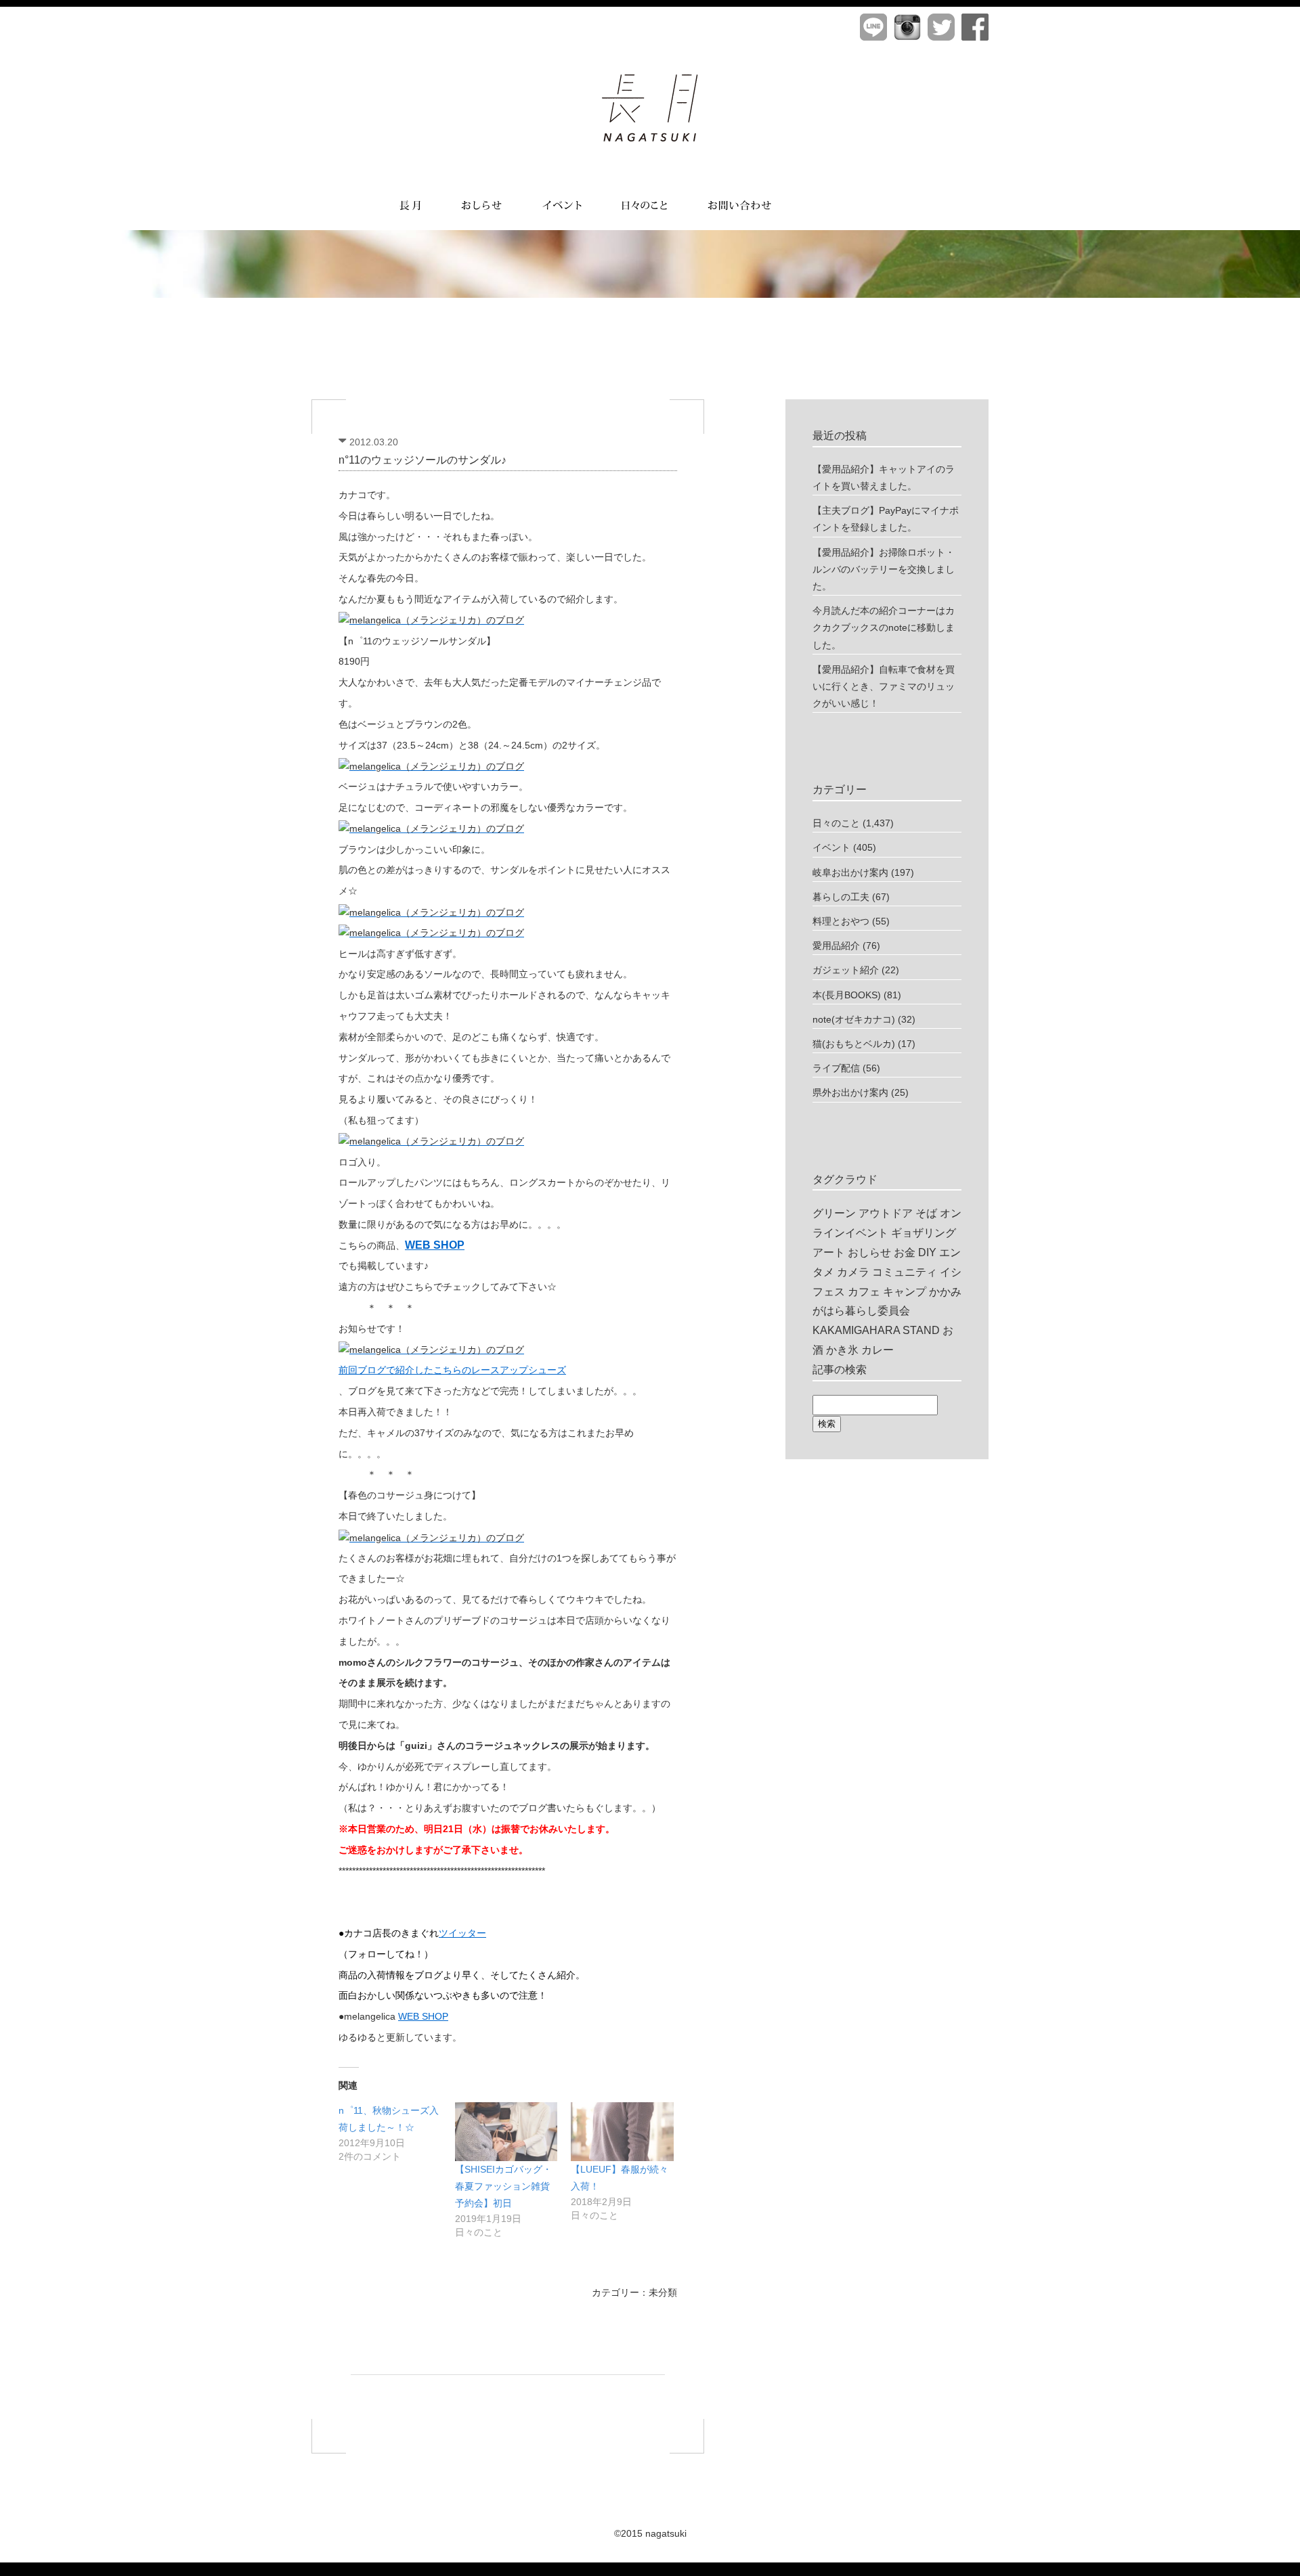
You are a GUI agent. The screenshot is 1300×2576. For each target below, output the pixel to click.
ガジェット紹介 (846, 970)
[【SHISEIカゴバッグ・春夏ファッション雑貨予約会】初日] (506, 2132)
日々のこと (836, 823)
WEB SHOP (423, 2016)
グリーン (834, 1213)
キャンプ (905, 1292)
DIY (927, 1252)
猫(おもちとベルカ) (854, 1044)
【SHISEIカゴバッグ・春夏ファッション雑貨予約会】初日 (503, 2186)
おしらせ (869, 1252)
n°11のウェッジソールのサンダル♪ (422, 460)
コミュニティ (905, 1272)
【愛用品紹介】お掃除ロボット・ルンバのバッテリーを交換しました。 (884, 569)
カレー (877, 1350)
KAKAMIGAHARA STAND (876, 1330)
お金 (905, 1252)
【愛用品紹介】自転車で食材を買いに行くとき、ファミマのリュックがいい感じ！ (884, 686)
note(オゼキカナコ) (854, 1019)
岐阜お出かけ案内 (850, 872)
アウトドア (886, 1213)
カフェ (864, 1292)
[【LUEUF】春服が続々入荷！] (622, 2132)
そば (926, 1213)
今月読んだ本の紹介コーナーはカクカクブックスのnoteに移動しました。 (884, 627)
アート (829, 1252)
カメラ (853, 1272)
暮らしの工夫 (841, 897)
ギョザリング (924, 1233)
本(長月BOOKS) (847, 995)
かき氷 (842, 1350)
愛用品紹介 (836, 946)
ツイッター (462, 1933)
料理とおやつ (841, 921)
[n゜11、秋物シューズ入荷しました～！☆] (397, 2133)
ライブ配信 (836, 1068)
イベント (831, 847)
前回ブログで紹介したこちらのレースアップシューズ (452, 1370)
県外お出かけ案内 (850, 1092)
